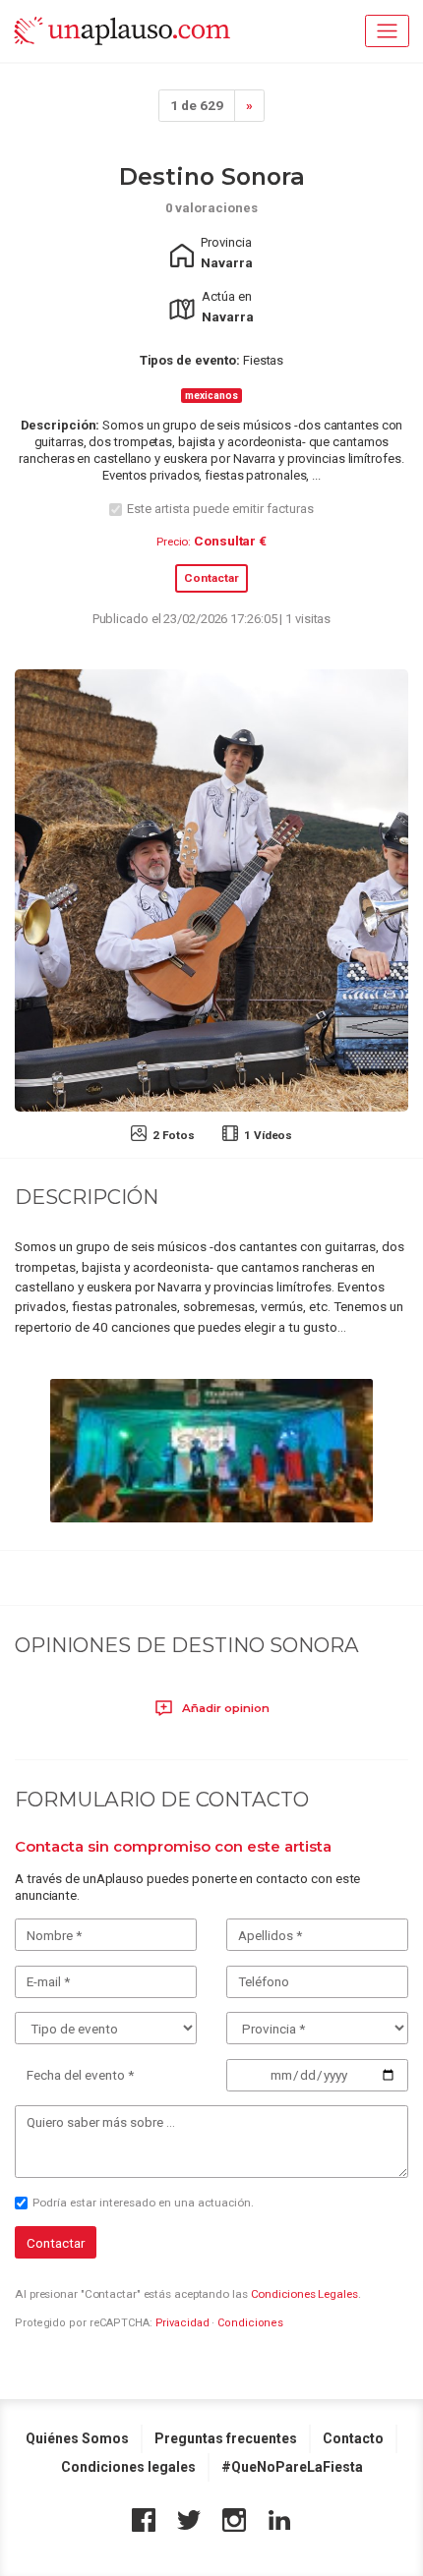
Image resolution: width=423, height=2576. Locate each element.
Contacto (353, 2438)
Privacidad (182, 2323)
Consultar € (230, 541)
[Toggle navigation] (387, 31)
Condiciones (250, 2323)
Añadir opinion (224, 1708)
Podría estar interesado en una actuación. (143, 2203)
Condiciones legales (128, 2467)
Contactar (211, 578)
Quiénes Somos (77, 2438)
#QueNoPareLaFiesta (292, 2467)
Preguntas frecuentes (226, 2438)
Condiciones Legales (304, 2294)
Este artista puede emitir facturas (220, 509)
